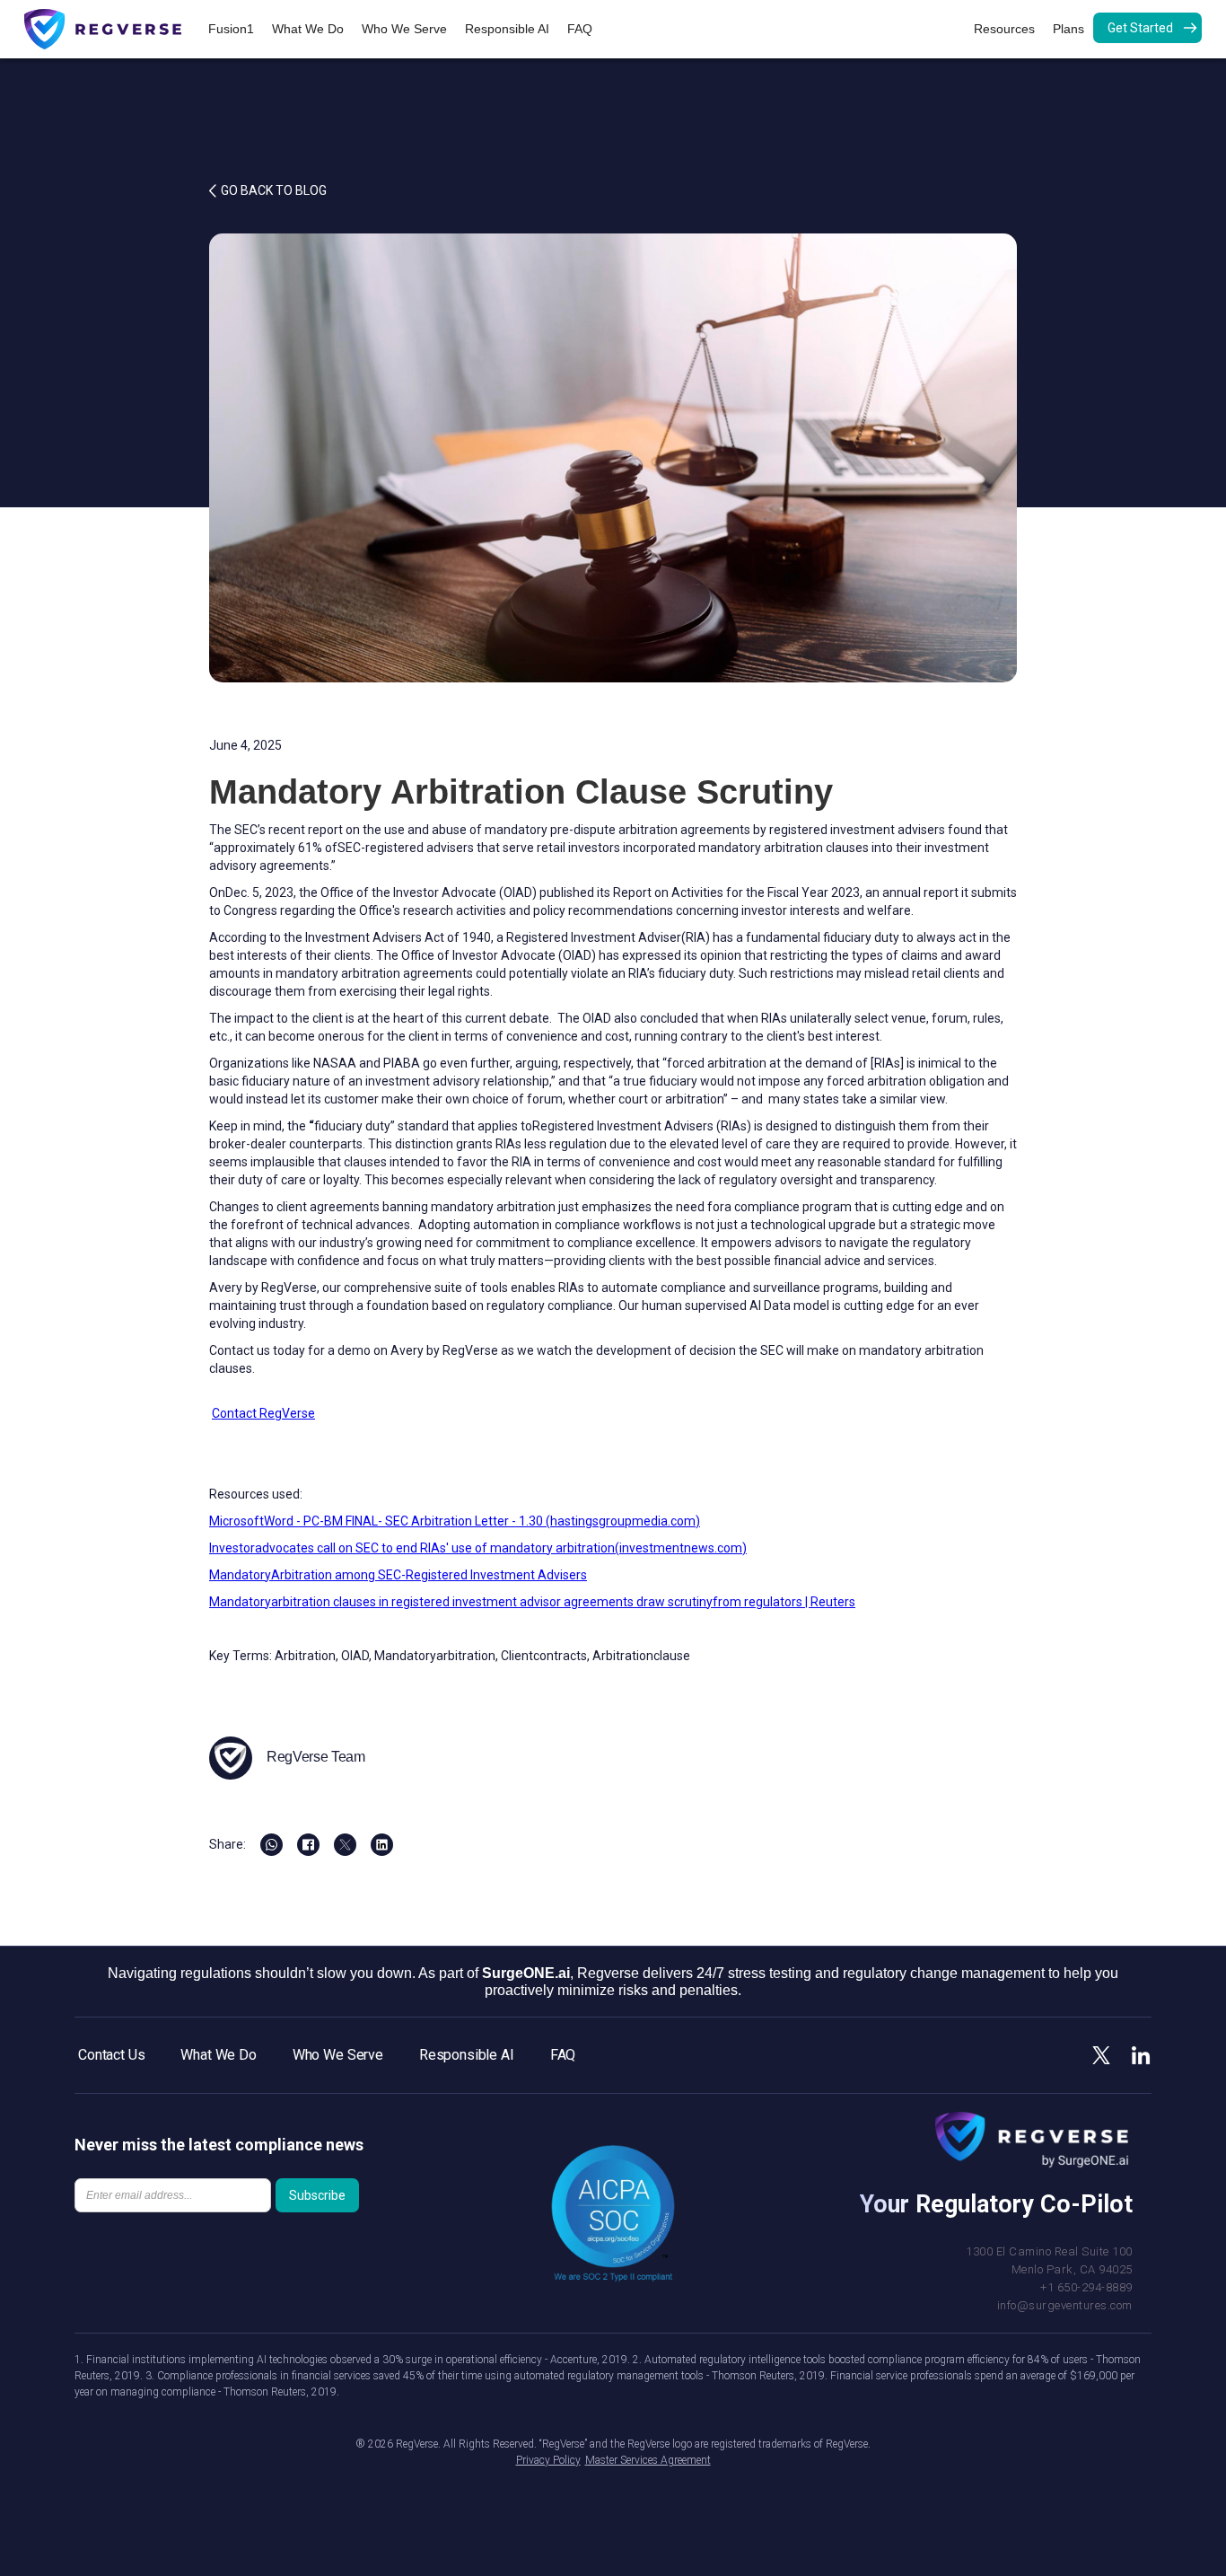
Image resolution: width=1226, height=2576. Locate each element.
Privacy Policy (548, 2460)
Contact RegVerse (263, 1413)
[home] (112, 29)
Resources (1004, 29)
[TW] (345, 1845)
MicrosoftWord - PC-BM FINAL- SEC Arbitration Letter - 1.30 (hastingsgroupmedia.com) (455, 1521)
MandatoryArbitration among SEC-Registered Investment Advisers (398, 1575)
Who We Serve (404, 29)
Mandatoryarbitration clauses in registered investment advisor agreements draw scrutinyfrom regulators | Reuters (532, 1602)
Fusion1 (231, 29)
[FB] (271, 1845)
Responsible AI (507, 29)
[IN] (382, 1845)
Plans (1068, 29)
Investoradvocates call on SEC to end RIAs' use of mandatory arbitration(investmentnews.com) (478, 1548)
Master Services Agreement (648, 2460)
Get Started (1140, 28)
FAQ (580, 29)
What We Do (308, 29)
